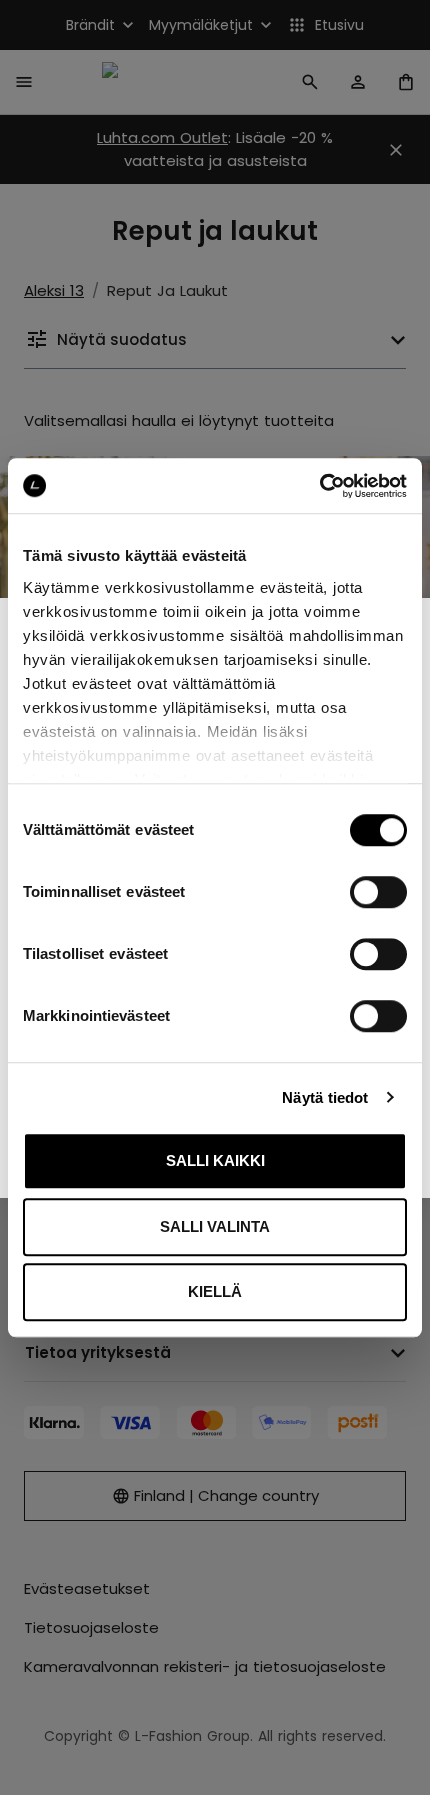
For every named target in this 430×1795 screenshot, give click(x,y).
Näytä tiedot (325, 1097)
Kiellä (215, 1291)
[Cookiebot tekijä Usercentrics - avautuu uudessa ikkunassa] (319, 486)
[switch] (378, 892)
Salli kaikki (215, 1160)
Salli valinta (215, 1226)
